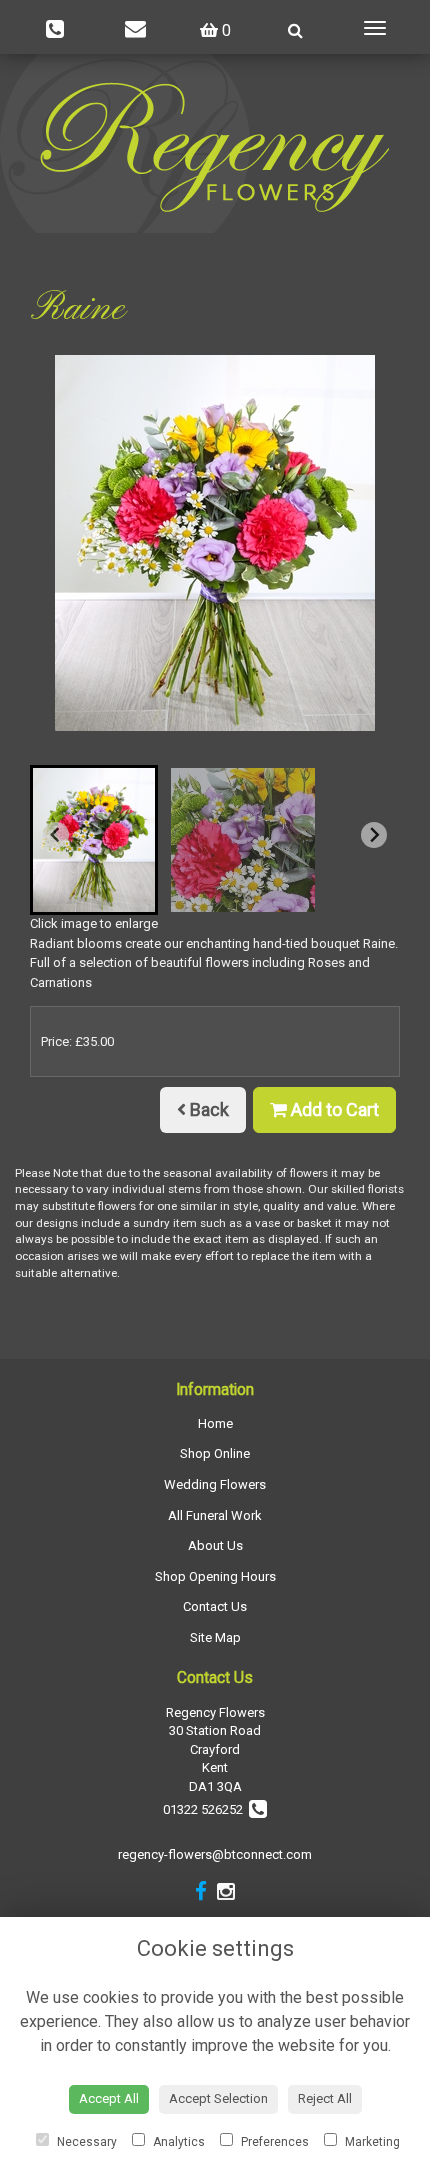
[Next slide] (374, 835)
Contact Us (215, 1606)
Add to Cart (333, 1109)
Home (215, 1423)
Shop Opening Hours (215, 1576)
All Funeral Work (215, 1515)
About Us (215, 1545)
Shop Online (215, 1453)
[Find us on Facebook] (201, 1892)
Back (207, 1109)
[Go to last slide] (56, 835)
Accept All (109, 2098)
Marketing (371, 2142)
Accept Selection (218, 2098)
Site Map (215, 1637)
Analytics (177, 2142)
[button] (94, 840)
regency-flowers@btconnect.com (215, 1854)
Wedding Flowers (215, 1484)
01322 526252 (206, 1809)
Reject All (325, 2098)
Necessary (85, 2142)
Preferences (273, 2142)
